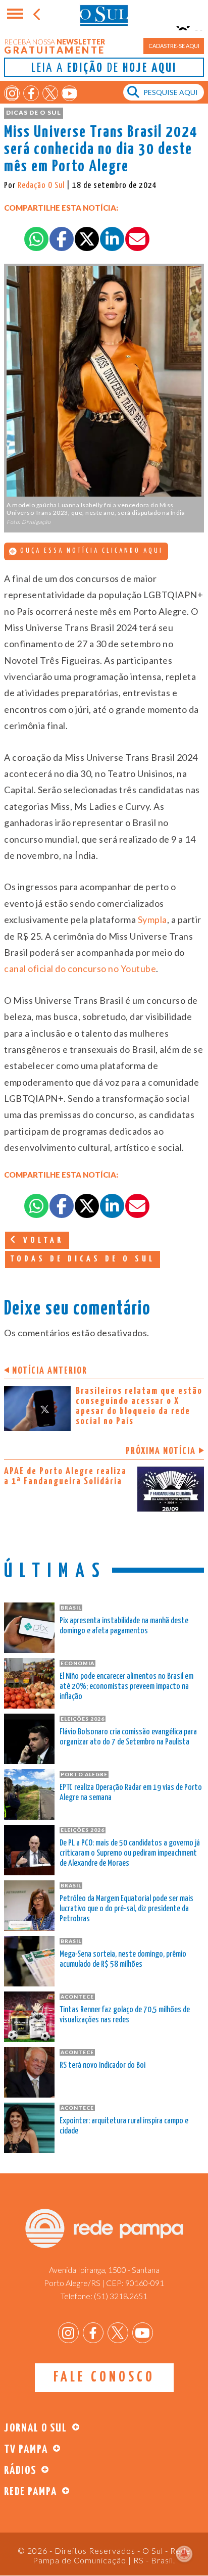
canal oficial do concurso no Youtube (80, 968)
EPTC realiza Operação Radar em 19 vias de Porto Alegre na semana (131, 1793)
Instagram (12, 93)
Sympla (152, 919)
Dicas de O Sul (34, 112)
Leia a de (104, 68)
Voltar (41, 1241)
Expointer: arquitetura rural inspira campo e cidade (124, 2126)
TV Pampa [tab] (26, 2449)
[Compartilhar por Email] (137, 239)
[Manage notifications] (184, 2554)
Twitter (50, 93)
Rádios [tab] (20, 2471)
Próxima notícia (161, 1451)
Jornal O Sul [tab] (36, 2428)
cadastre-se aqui (174, 46)
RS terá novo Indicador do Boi (102, 2065)
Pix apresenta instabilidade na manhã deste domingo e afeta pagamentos (124, 1626)
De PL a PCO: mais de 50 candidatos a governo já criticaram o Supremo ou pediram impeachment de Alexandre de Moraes (130, 1853)
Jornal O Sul (104, 15)
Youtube (69, 93)
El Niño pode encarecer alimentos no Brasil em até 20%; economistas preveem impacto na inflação (126, 1687)
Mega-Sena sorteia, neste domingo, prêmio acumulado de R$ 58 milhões (123, 1959)
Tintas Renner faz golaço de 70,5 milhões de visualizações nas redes (125, 2015)
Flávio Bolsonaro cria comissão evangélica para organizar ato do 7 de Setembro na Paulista (128, 1737)
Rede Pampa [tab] (31, 2492)
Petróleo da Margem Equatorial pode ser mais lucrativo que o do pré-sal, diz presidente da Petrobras (126, 1909)
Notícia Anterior (50, 1371)
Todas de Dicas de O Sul (83, 1259)
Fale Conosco (104, 2377)
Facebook (31, 93)
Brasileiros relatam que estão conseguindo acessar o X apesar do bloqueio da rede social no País (139, 1406)
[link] (152, 919)
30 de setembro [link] (128, 644)
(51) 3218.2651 (121, 2296)
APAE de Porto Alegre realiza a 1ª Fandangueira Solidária (65, 1476)
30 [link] (86, 773)
